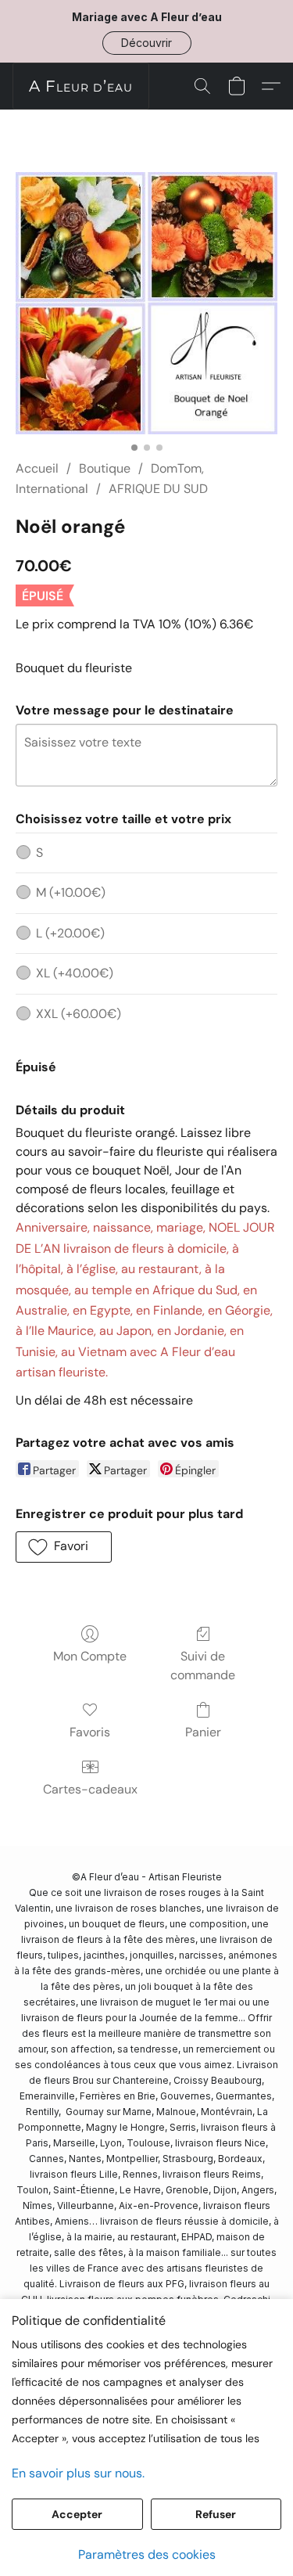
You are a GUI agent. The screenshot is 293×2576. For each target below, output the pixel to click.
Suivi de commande (203, 1666)
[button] (147, 43)
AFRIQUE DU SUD (158, 489)
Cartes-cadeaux (90, 1789)
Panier (203, 1732)
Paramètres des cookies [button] (147, 2554)
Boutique (105, 468)
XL (75, 973)
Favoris (90, 1732)
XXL (79, 1014)
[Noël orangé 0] (146, 303)
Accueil (37, 468)
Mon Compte (90, 1656)
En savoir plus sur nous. (78, 2473)
